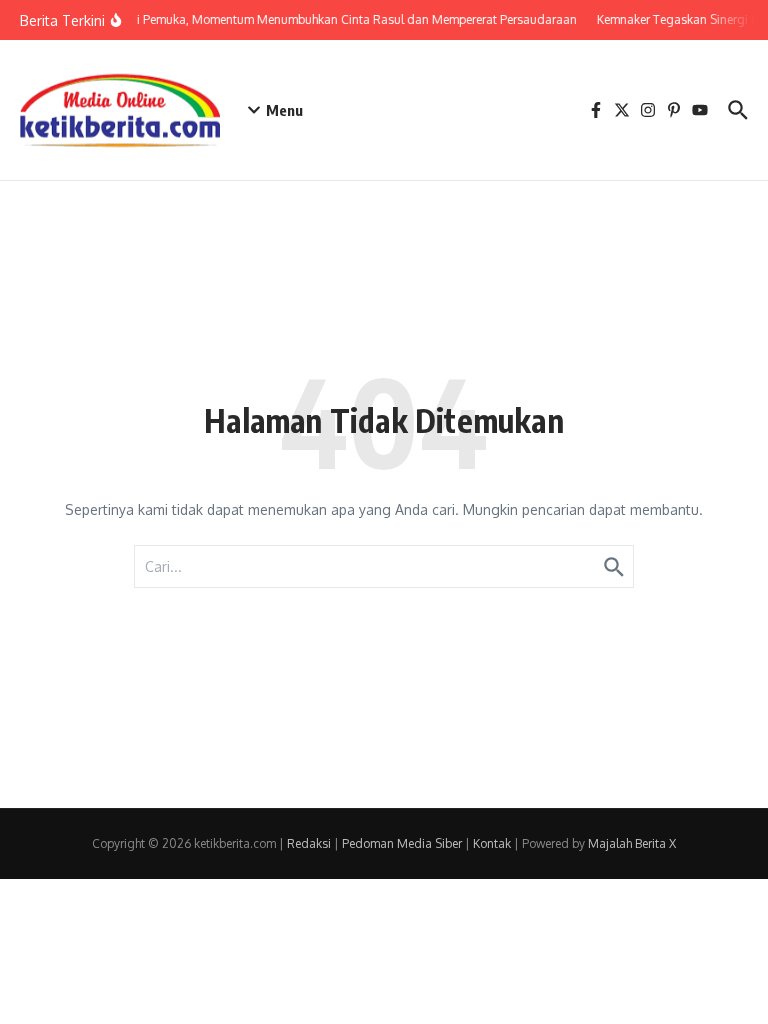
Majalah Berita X (632, 843)
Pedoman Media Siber (402, 843)
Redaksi (309, 843)
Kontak (492, 843)
